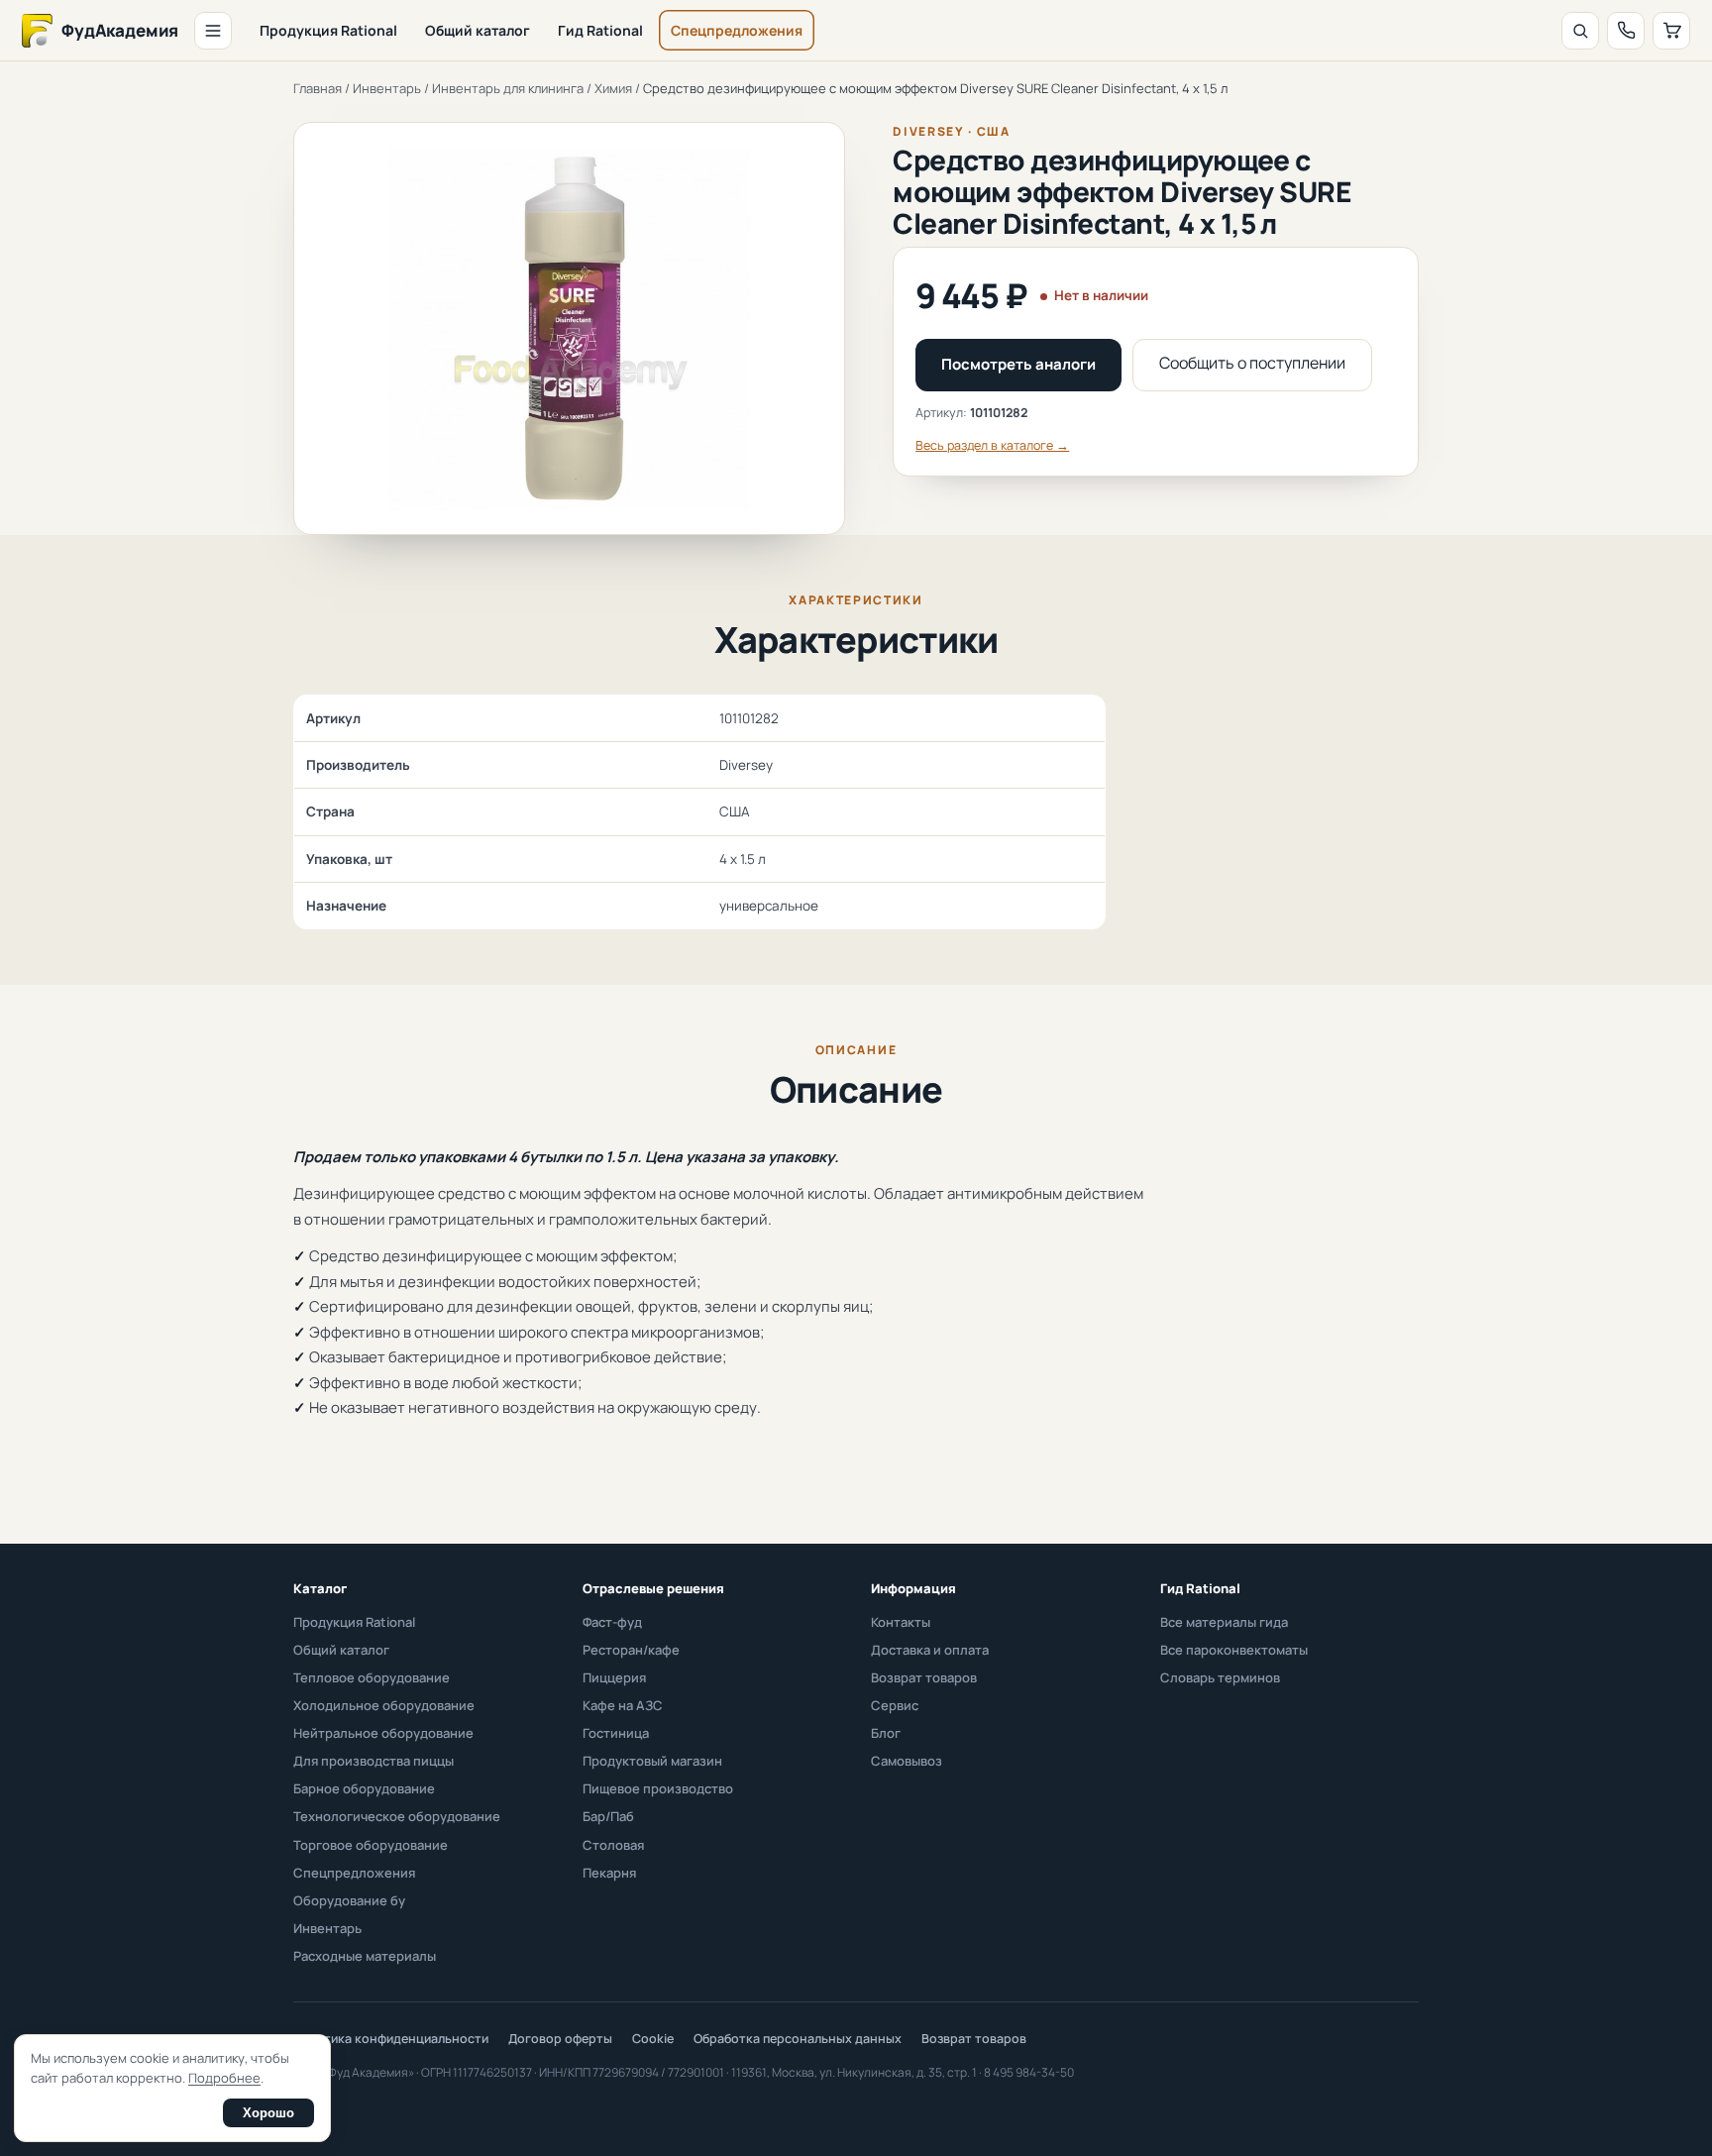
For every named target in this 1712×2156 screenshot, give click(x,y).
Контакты (901, 1622)
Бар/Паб (608, 1816)
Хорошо (268, 2113)
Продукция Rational (328, 30)
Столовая (613, 1845)
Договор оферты (560, 2039)
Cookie (653, 2039)
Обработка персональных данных (798, 2039)
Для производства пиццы (374, 1761)
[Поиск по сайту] (1580, 31)
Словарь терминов (1220, 1677)
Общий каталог (478, 30)
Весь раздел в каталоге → (992, 445)
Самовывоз (907, 1761)
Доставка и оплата (930, 1650)
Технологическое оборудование (397, 1816)
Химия (613, 88)
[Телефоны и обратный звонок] (1626, 31)
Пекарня (609, 1873)
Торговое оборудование (371, 1845)
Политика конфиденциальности (391, 2039)
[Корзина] (1671, 31)
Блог (886, 1733)
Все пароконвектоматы (1234, 1650)
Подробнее (224, 2078)
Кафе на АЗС (623, 1705)
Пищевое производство (658, 1788)
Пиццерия (614, 1677)
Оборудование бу (349, 1900)
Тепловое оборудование (372, 1677)
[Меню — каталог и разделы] (213, 31)
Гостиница (616, 1733)
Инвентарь (387, 88)
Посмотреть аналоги (1018, 364)
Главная (318, 88)
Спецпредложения (737, 30)
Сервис (895, 1705)
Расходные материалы (365, 1956)
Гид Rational (600, 30)
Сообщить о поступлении (1252, 363)
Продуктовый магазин (652, 1761)
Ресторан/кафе (631, 1650)
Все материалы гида (1224, 1622)
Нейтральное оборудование (383, 1733)
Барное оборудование (364, 1788)
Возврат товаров (924, 1677)
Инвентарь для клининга (508, 88)
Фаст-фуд (612, 1622)
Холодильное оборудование (384, 1705)
